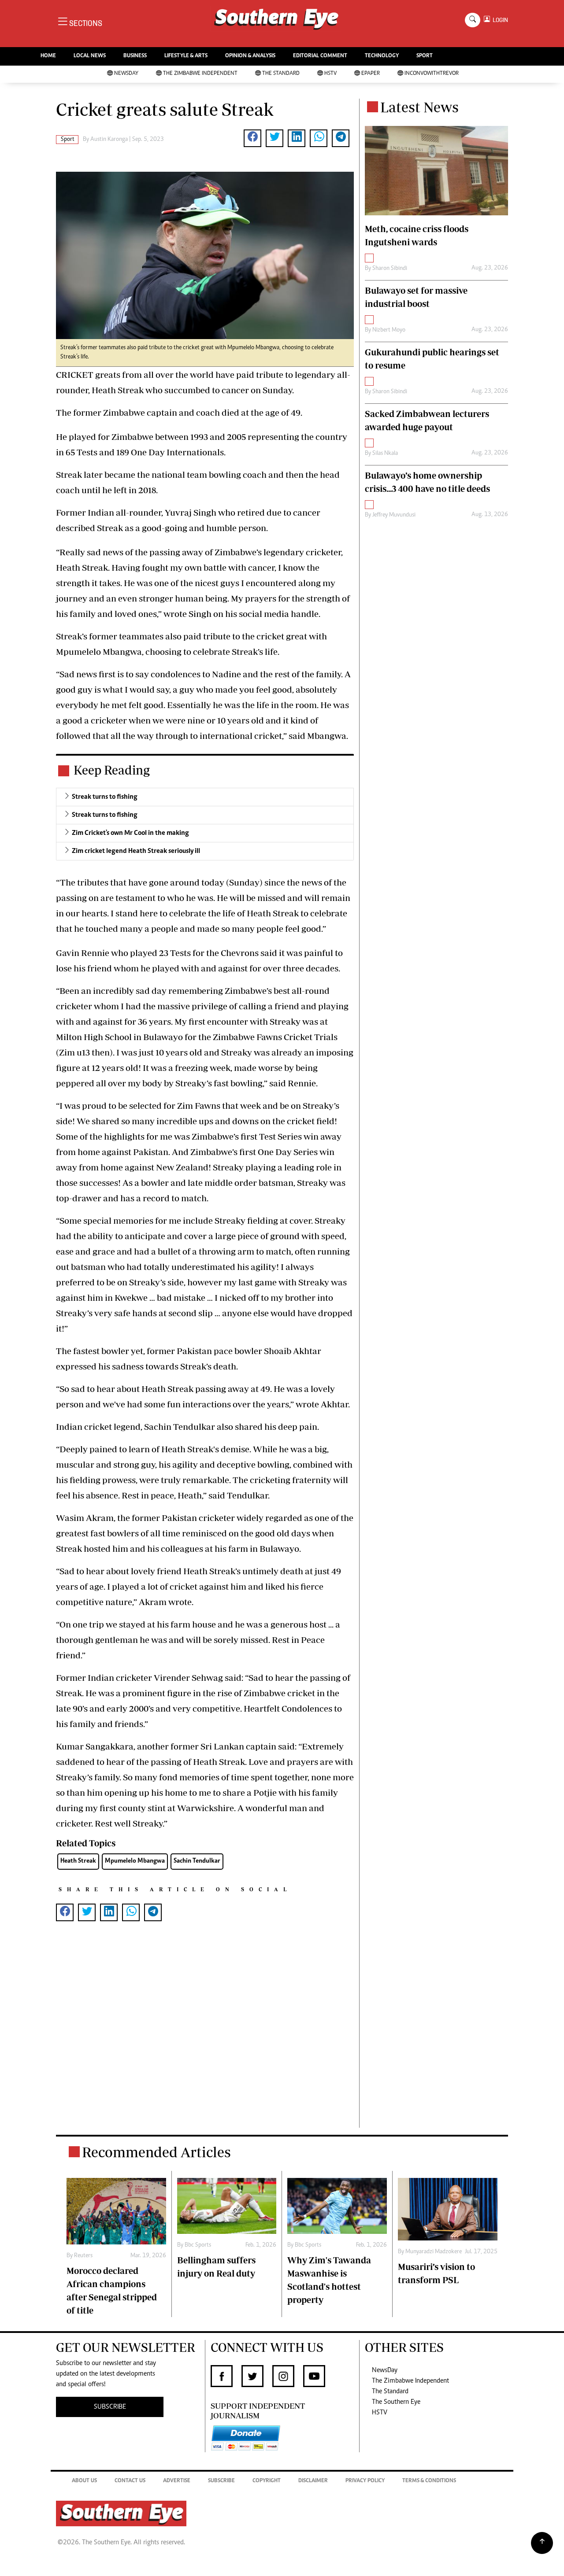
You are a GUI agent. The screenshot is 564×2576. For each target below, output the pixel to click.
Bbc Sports (198, 2245)
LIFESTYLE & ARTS (186, 56)
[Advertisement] (205, 2039)
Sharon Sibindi (390, 269)
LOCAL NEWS (90, 56)
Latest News (419, 107)
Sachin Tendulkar (197, 1861)
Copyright (267, 2481)
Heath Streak (78, 1861)
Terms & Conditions (429, 2481)
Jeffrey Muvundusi (394, 515)
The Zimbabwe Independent (200, 74)
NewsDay (126, 74)
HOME (48, 56)
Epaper (371, 74)
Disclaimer (313, 2481)
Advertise (177, 2481)
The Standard (281, 74)
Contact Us (130, 2481)
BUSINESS (135, 56)
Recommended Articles (156, 2152)
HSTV (330, 74)
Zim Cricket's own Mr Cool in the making (130, 833)
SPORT (425, 56)
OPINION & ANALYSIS (250, 56)
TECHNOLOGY (382, 56)
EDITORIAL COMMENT (320, 56)
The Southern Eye (396, 2402)
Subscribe (221, 2481)
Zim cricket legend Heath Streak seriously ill (136, 851)
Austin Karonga (109, 140)
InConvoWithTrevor (432, 74)
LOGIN (499, 20)
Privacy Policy (365, 2481)
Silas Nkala (385, 454)
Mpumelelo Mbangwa (135, 1861)
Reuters (83, 2256)
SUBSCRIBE (110, 2407)
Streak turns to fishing (105, 797)
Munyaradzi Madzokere (434, 2252)
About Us (84, 2481)
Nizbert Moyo (389, 330)
